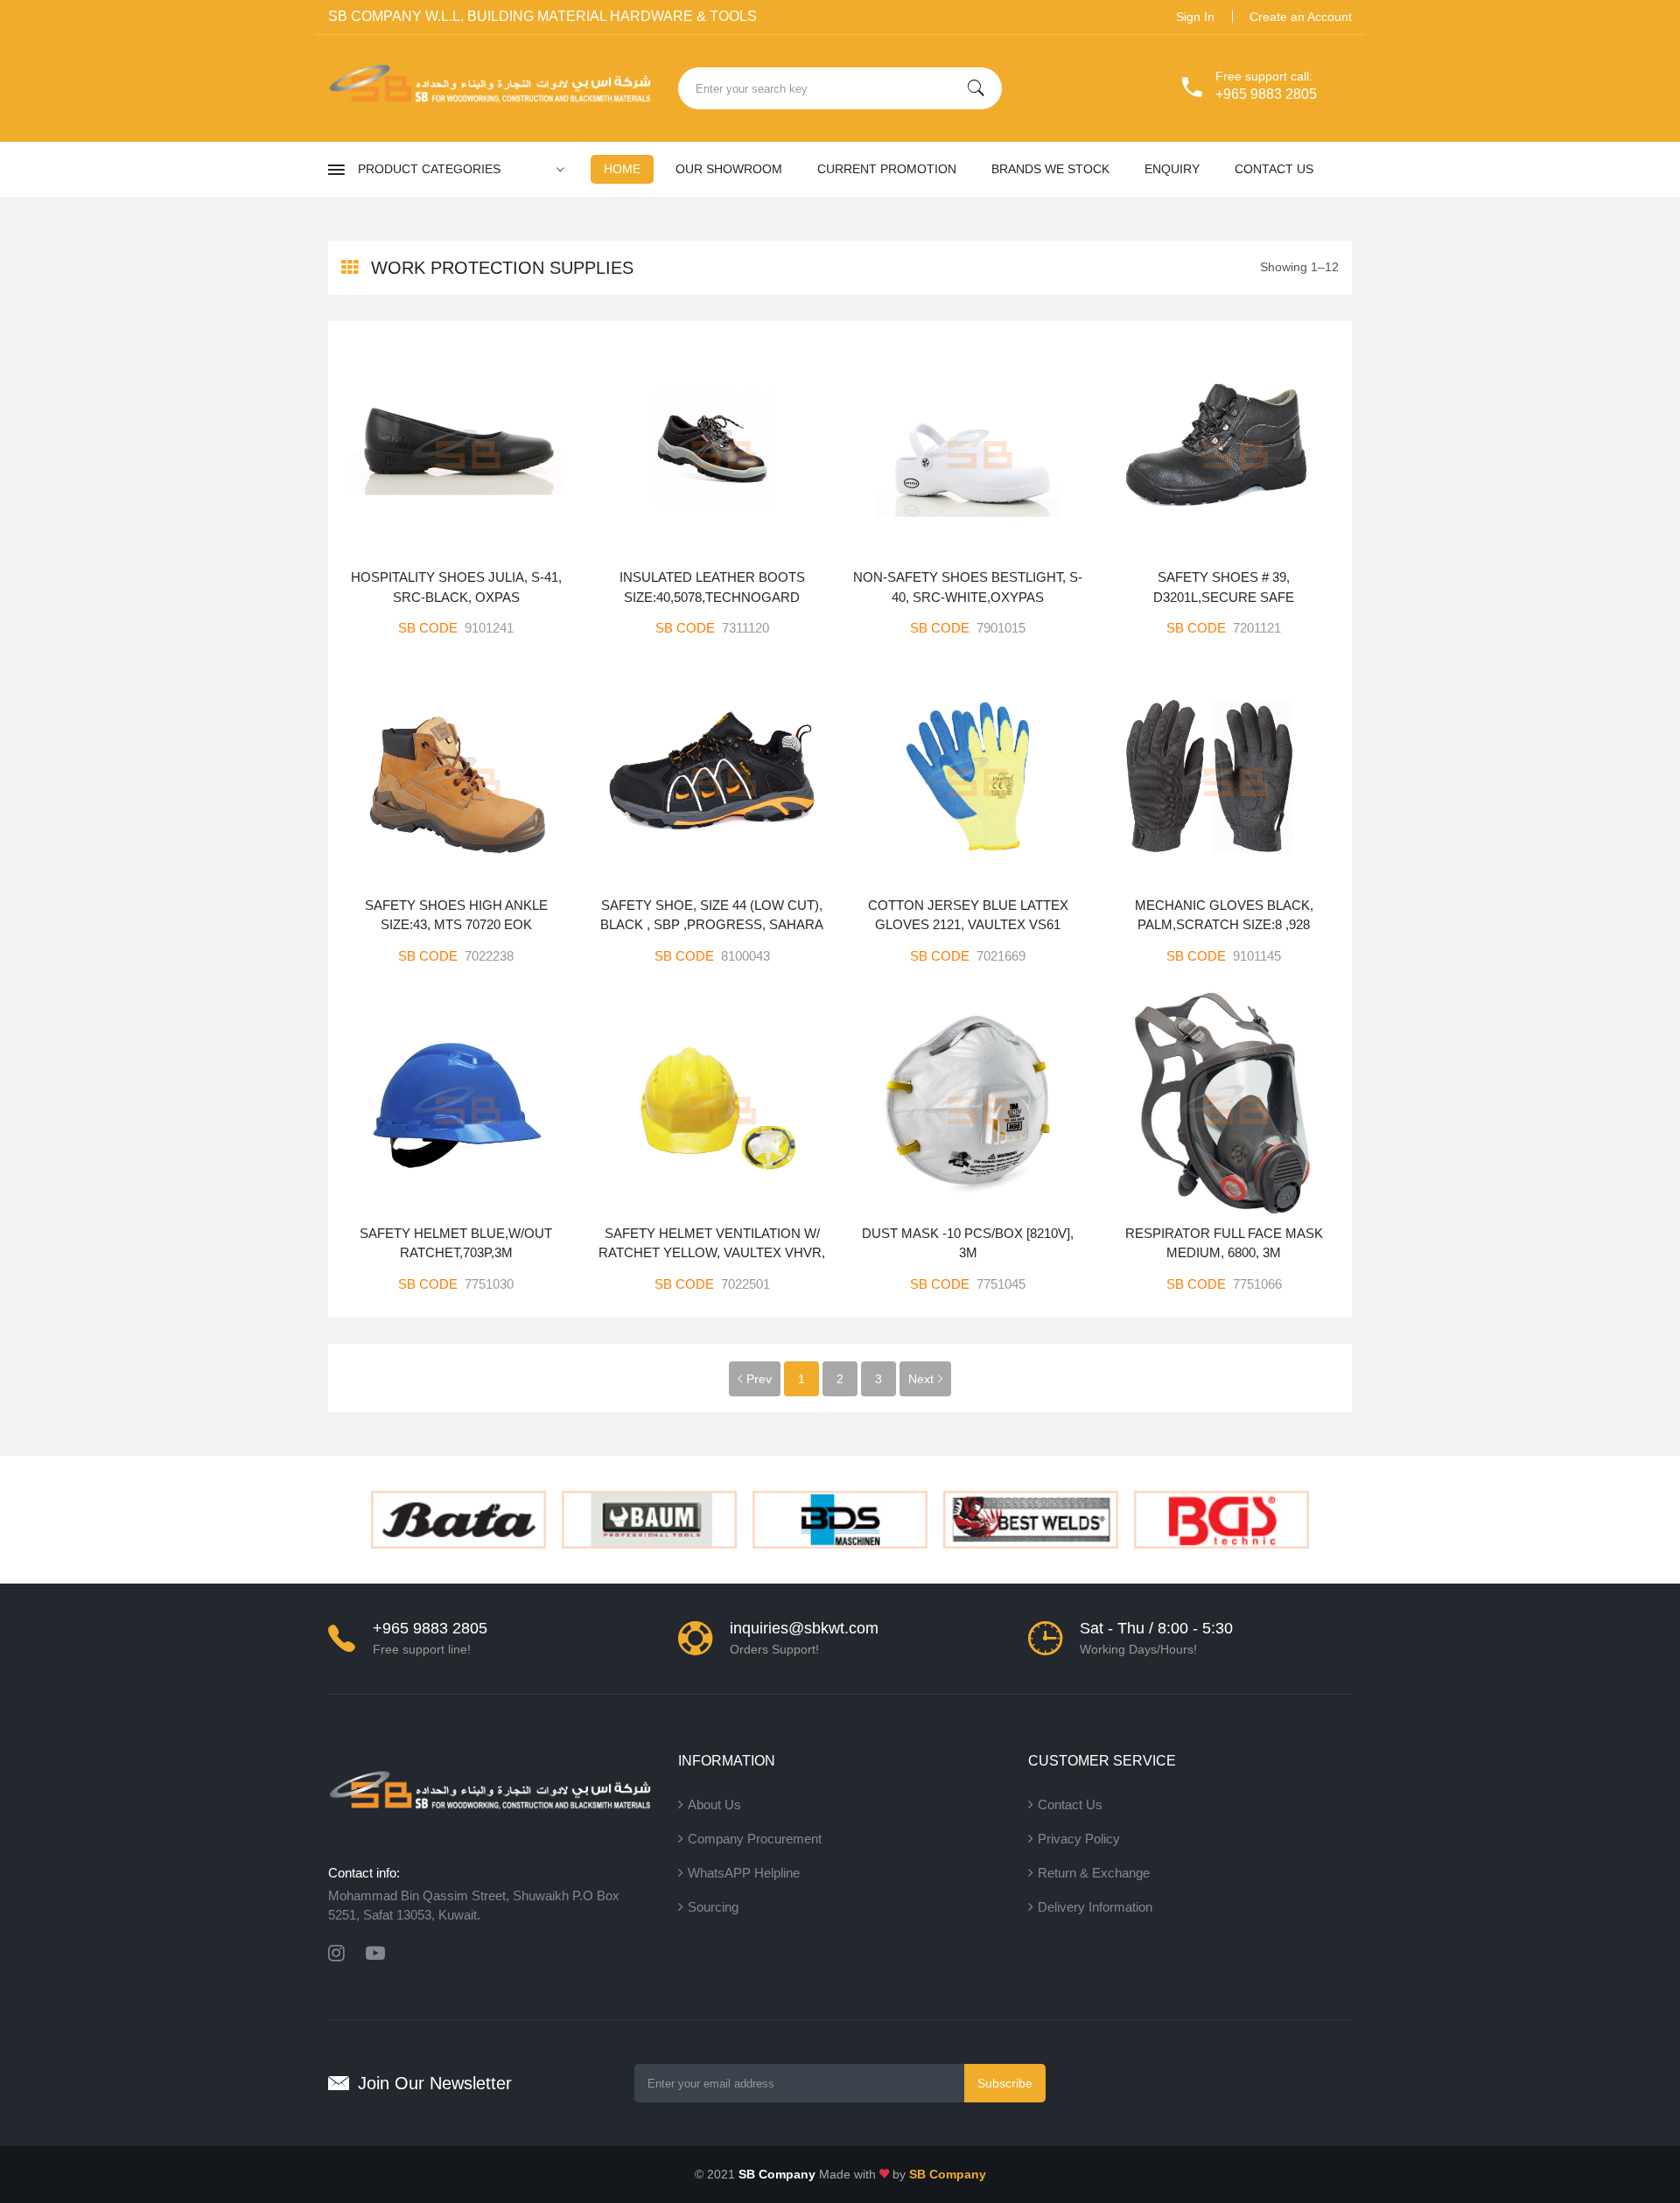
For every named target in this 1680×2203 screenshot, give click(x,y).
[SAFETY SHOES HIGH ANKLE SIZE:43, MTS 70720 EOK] (456, 775)
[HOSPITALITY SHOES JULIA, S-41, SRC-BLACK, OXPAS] (456, 448)
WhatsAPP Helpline (744, 1873)
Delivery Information (1095, 1907)
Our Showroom (729, 169)
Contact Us (1070, 1804)
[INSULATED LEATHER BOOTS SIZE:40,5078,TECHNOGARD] (713, 448)
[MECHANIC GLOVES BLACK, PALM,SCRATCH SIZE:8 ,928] (1225, 775)
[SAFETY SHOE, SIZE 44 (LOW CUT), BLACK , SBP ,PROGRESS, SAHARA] (713, 775)
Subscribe (1005, 2083)
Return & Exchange (1094, 1873)
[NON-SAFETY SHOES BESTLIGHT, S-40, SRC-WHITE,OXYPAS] (968, 448)
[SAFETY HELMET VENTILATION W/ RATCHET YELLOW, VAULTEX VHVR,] (713, 1103)
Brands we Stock (1050, 169)
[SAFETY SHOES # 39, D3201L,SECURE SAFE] (1225, 448)
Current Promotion (887, 169)
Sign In (1195, 17)
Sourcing (713, 1907)
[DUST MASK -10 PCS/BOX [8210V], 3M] (968, 1103)
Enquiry (1172, 169)
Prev (759, 1379)
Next (921, 1379)
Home (622, 169)
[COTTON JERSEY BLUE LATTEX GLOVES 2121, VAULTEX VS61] (968, 775)
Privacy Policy (1079, 1839)
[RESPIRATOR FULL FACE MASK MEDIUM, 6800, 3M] (1225, 1103)
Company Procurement (755, 1839)
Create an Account (1301, 17)
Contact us (1274, 169)
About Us (714, 1804)
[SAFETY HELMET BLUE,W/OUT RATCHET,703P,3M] (456, 1103)
